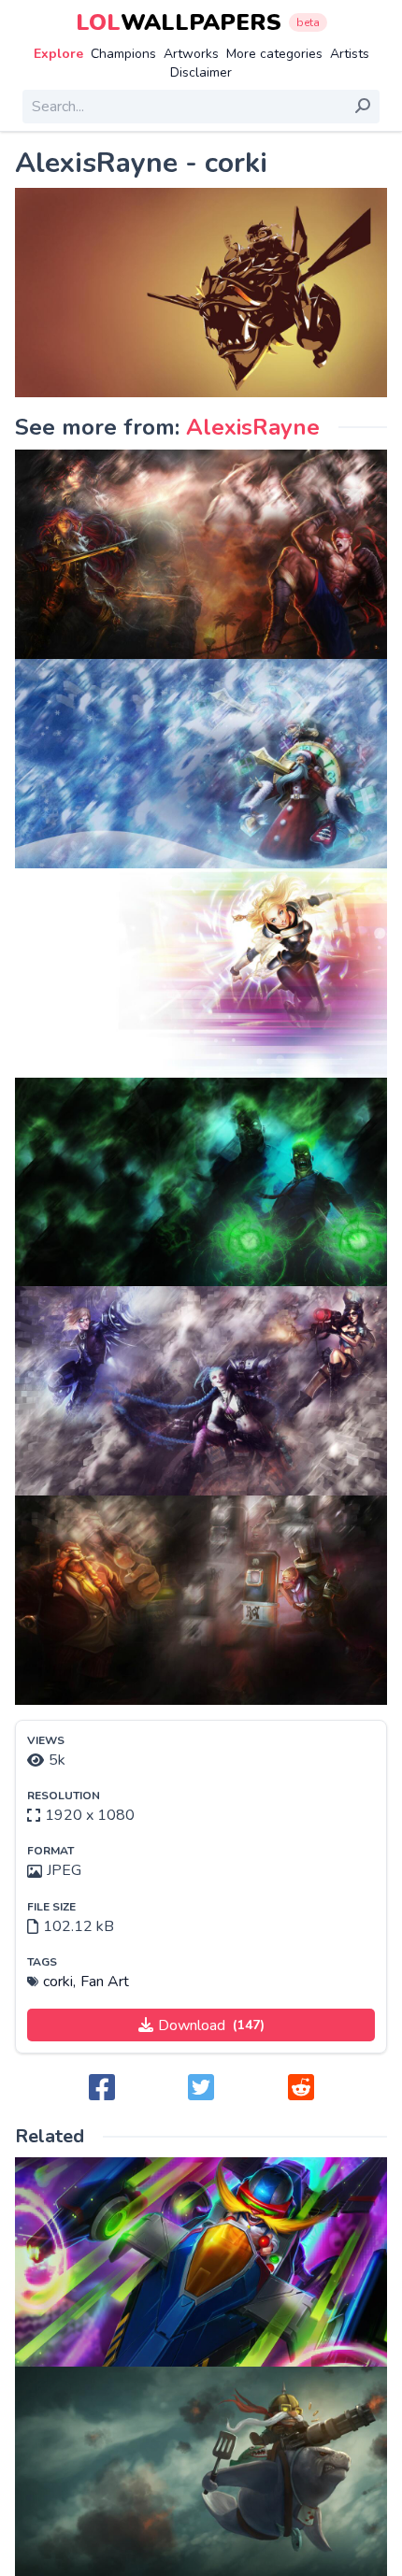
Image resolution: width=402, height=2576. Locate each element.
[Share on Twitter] (201, 2089)
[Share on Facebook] (102, 2089)
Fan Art (105, 1982)
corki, (59, 1982)
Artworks (191, 54)
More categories (274, 54)
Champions (123, 54)
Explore (58, 54)
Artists (350, 54)
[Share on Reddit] (301, 2089)
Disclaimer (201, 72)
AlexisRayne (253, 427)
